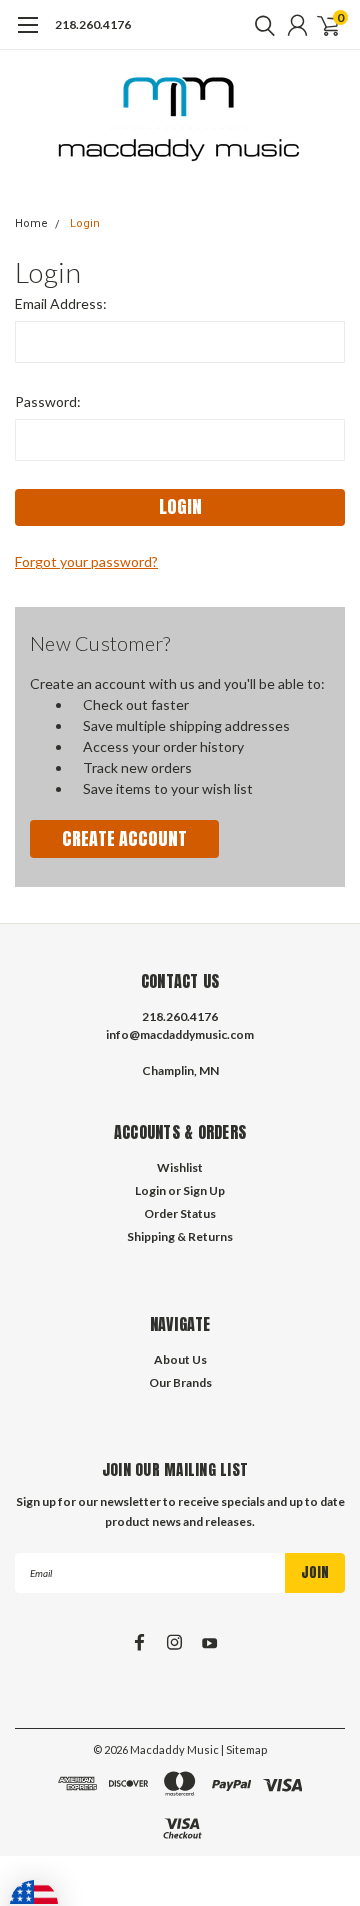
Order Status (180, 1213)
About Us (180, 1359)
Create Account (124, 838)
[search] (260, 25)
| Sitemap (244, 1749)
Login (85, 223)
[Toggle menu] (27, 35)
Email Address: (61, 303)
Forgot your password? (86, 561)
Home (31, 223)
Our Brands (180, 1382)
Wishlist (180, 1167)
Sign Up (204, 1190)
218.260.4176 (93, 24)
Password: (48, 401)
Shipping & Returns (180, 1236)
